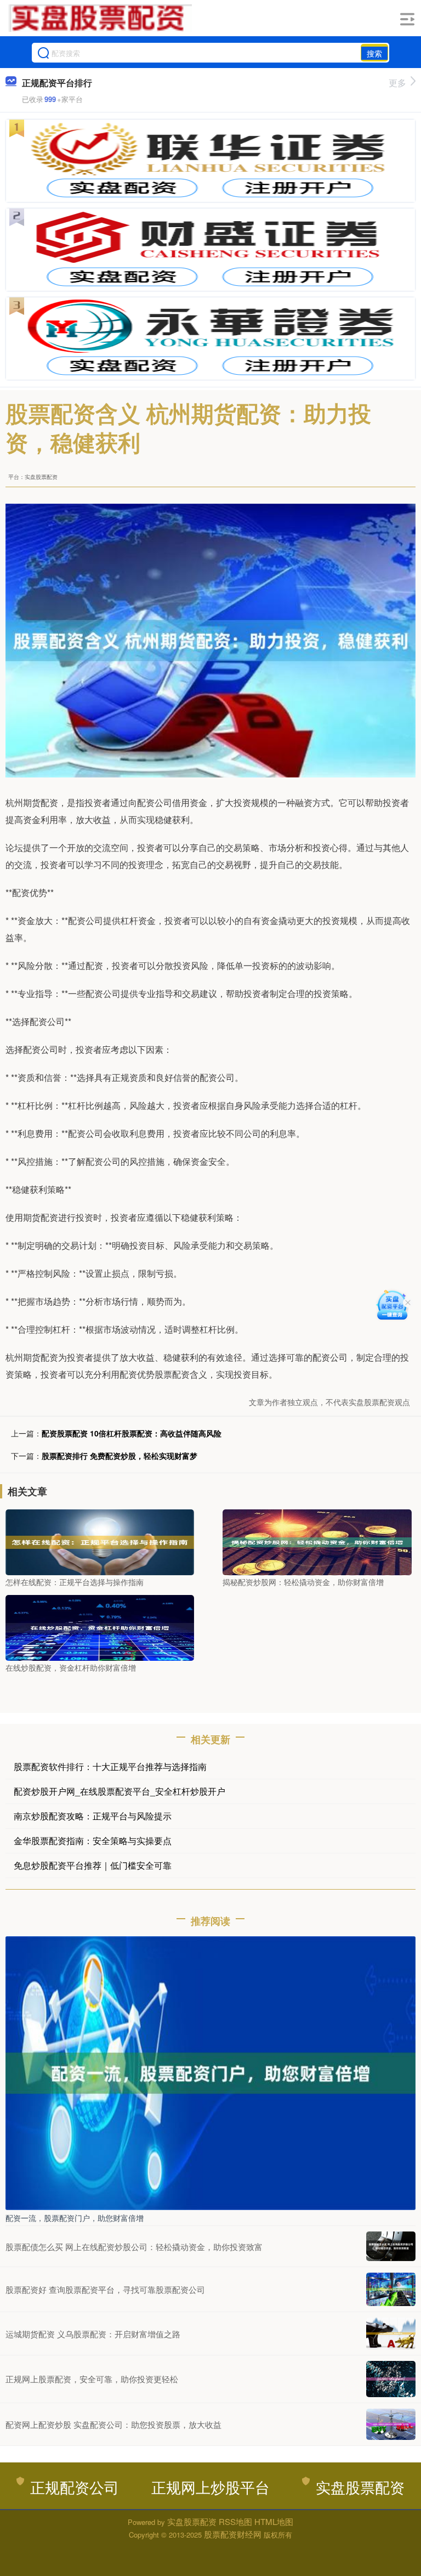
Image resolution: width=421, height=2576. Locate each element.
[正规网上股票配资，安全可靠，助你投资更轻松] (391, 2379)
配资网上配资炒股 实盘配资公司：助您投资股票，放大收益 (113, 2424)
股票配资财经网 (233, 2534)
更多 (397, 83)
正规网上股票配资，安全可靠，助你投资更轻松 (92, 2379)
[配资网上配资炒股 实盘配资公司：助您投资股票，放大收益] (391, 2425)
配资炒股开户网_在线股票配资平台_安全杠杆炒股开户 (120, 1791)
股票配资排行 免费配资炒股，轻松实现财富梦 (120, 1456)
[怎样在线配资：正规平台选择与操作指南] (100, 1541)
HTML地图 (274, 2521)
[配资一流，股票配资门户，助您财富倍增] (210, 2072)
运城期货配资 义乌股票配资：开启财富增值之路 (93, 2334)
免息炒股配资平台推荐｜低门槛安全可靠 (93, 1865)
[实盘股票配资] (100, 18)
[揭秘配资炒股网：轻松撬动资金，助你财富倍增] (317, 1541)
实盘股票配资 (360, 2487)
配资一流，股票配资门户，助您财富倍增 (75, 2218)
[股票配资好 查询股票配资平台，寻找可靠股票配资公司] (391, 2289)
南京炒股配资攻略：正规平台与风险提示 (93, 1816)
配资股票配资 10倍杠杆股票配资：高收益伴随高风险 (132, 1433)
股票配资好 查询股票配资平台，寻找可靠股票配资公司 (105, 2289)
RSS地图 (235, 2521)
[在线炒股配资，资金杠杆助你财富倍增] (100, 1626)
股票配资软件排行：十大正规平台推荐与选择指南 (110, 1766)
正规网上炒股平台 (210, 2487)
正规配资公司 (75, 2487)
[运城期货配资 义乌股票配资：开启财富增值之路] (391, 2333)
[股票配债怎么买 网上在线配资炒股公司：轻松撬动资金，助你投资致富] (391, 2246)
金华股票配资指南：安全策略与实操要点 (93, 1841)
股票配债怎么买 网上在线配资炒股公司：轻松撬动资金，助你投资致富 (134, 2247)
